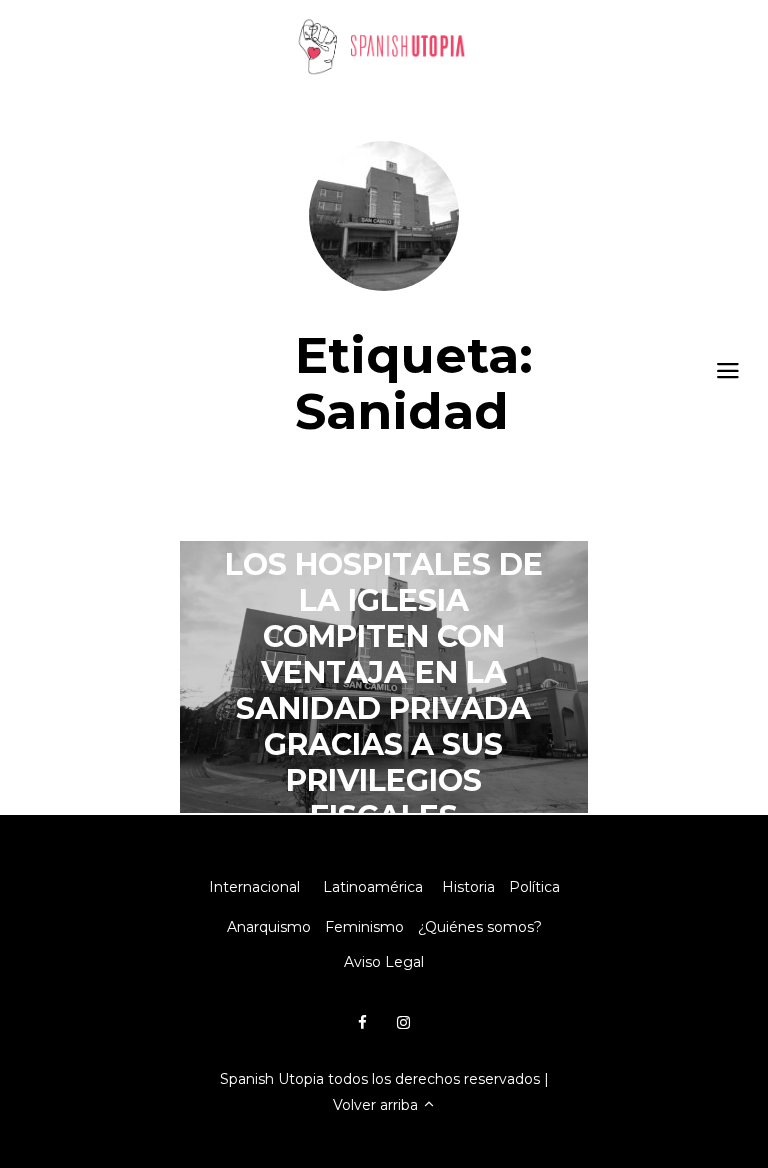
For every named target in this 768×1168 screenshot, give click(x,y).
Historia (468, 887)
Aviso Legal (384, 962)
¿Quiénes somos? (480, 927)
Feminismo (364, 927)
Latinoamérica (373, 887)
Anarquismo (269, 927)
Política (534, 887)
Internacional (254, 887)
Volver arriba (377, 1105)
